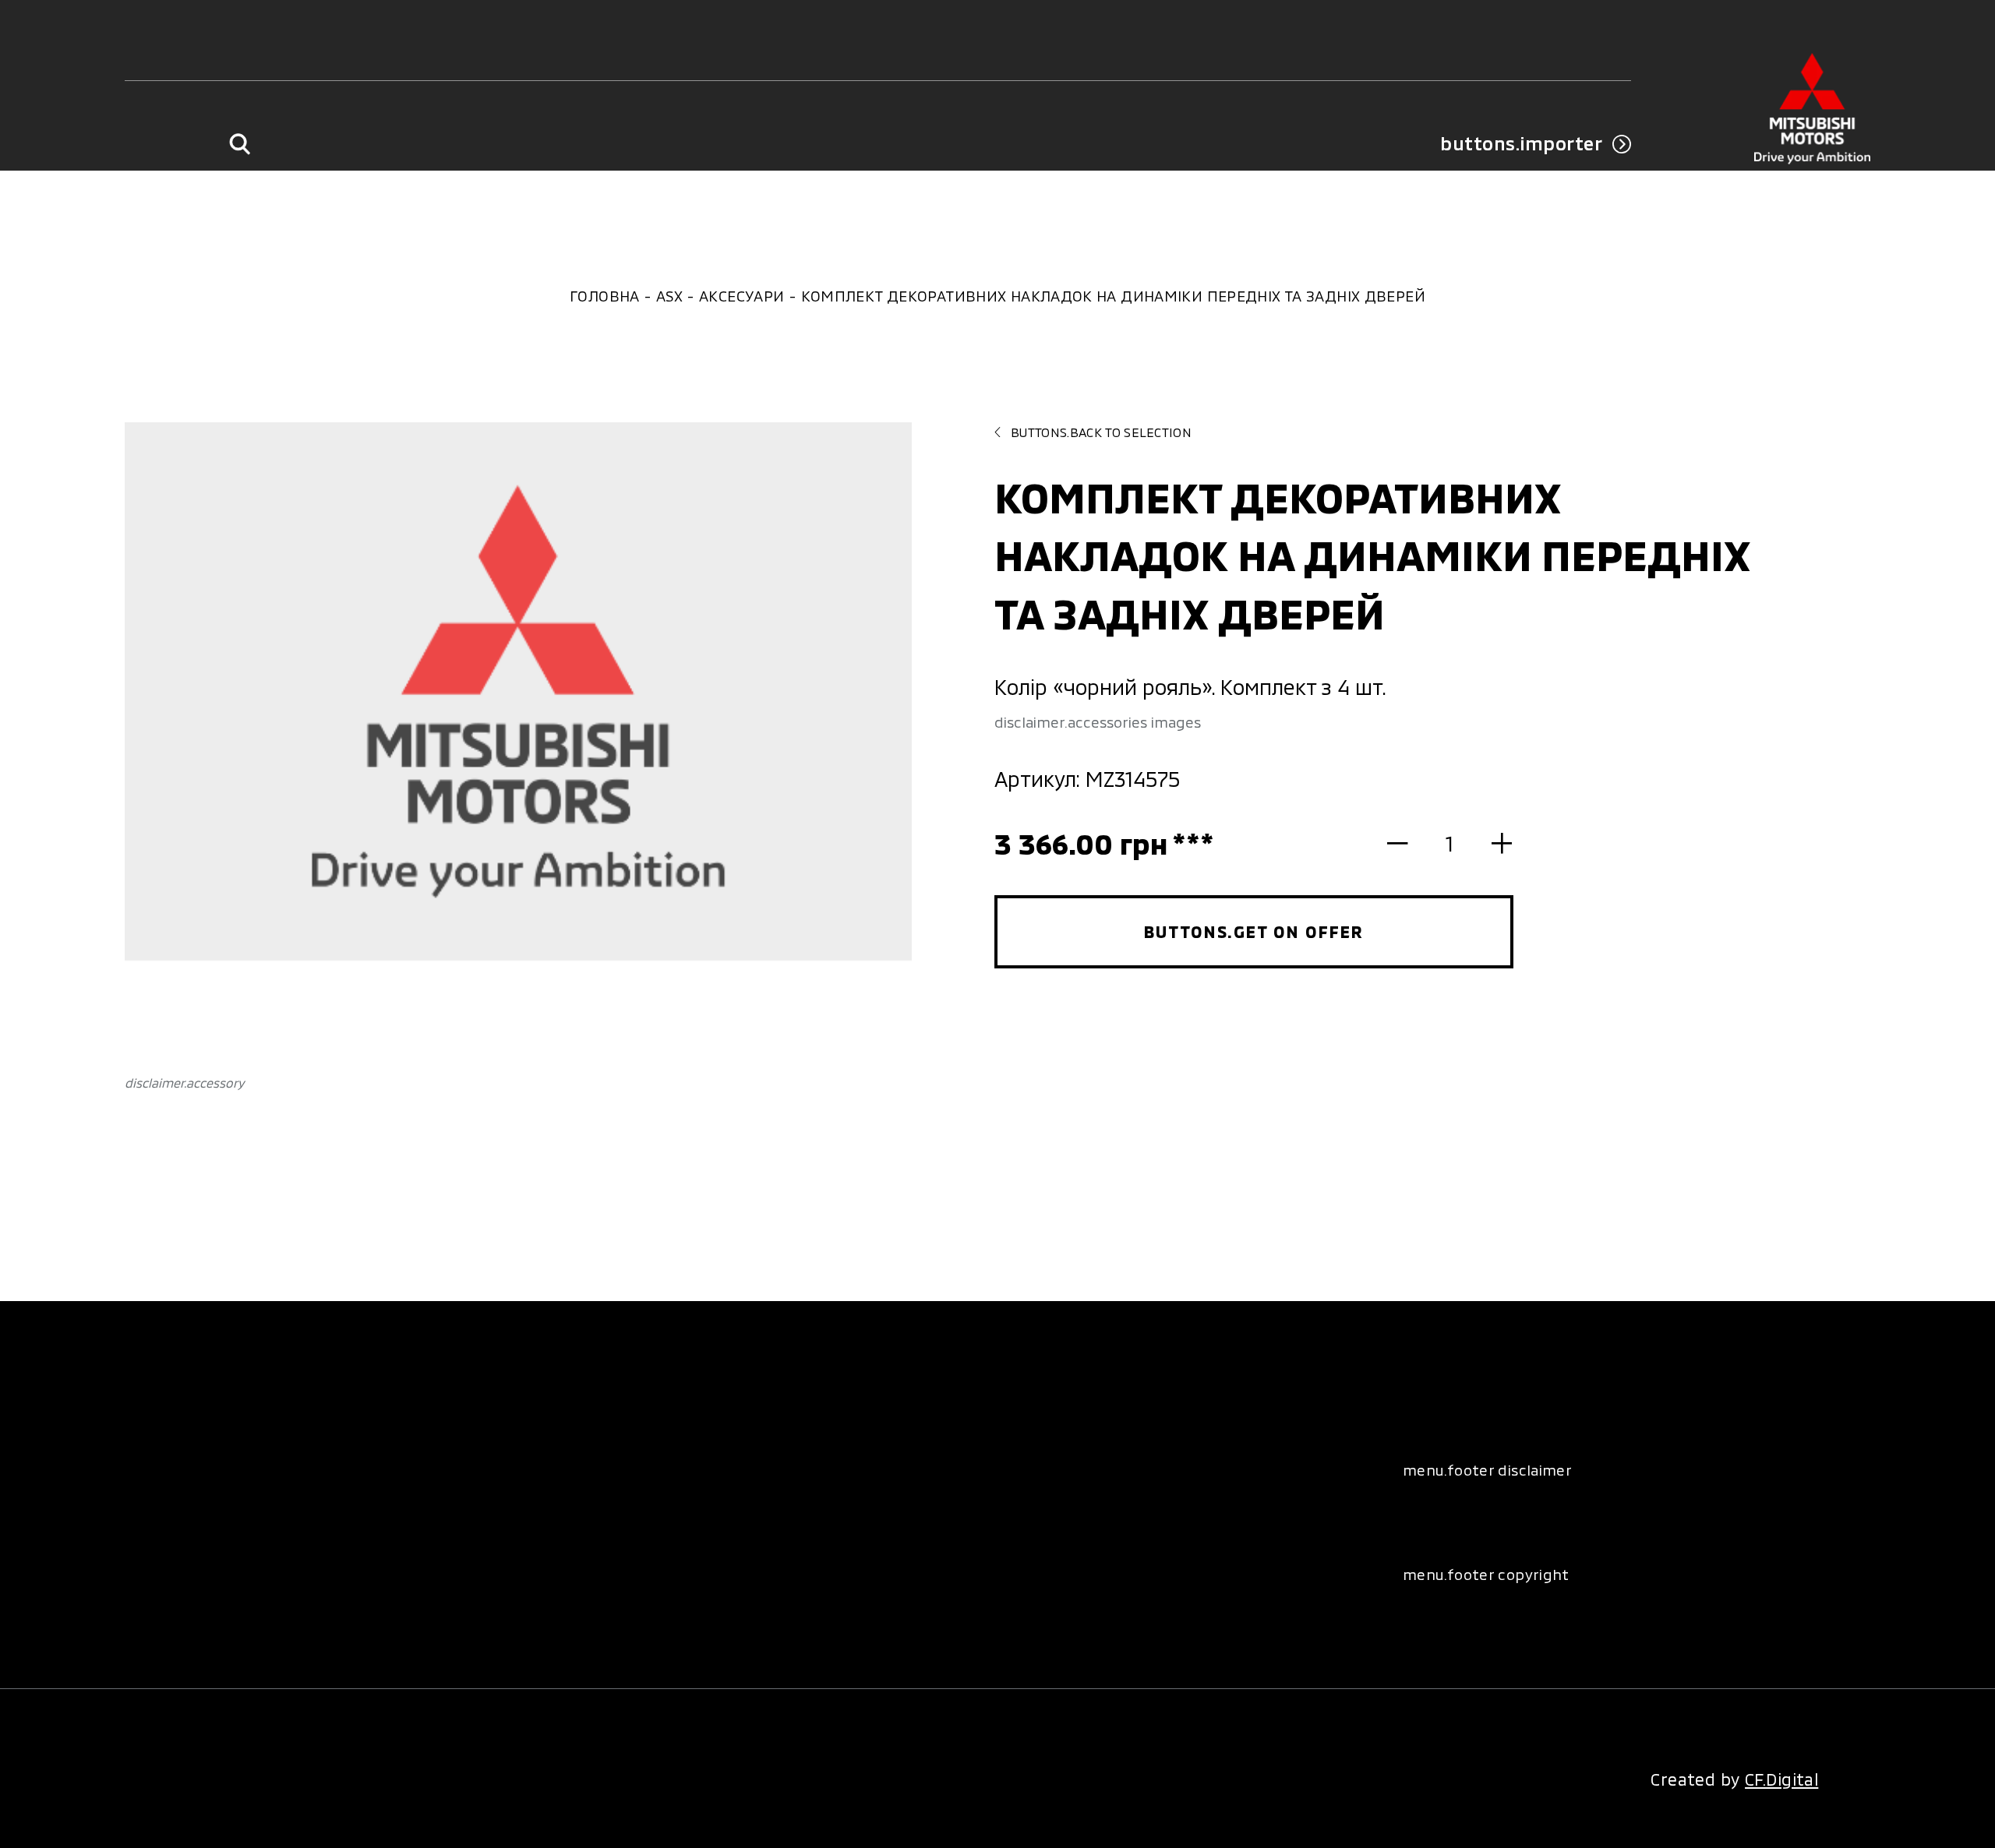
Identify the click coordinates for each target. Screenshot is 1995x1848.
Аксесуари (742, 296)
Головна (605, 296)
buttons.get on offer (1254, 931)
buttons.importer (1521, 143)
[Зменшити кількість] (1408, 843)
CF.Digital (1781, 1779)
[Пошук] (240, 144)
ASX (669, 296)
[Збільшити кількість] (1491, 843)
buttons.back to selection (1101, 432)
